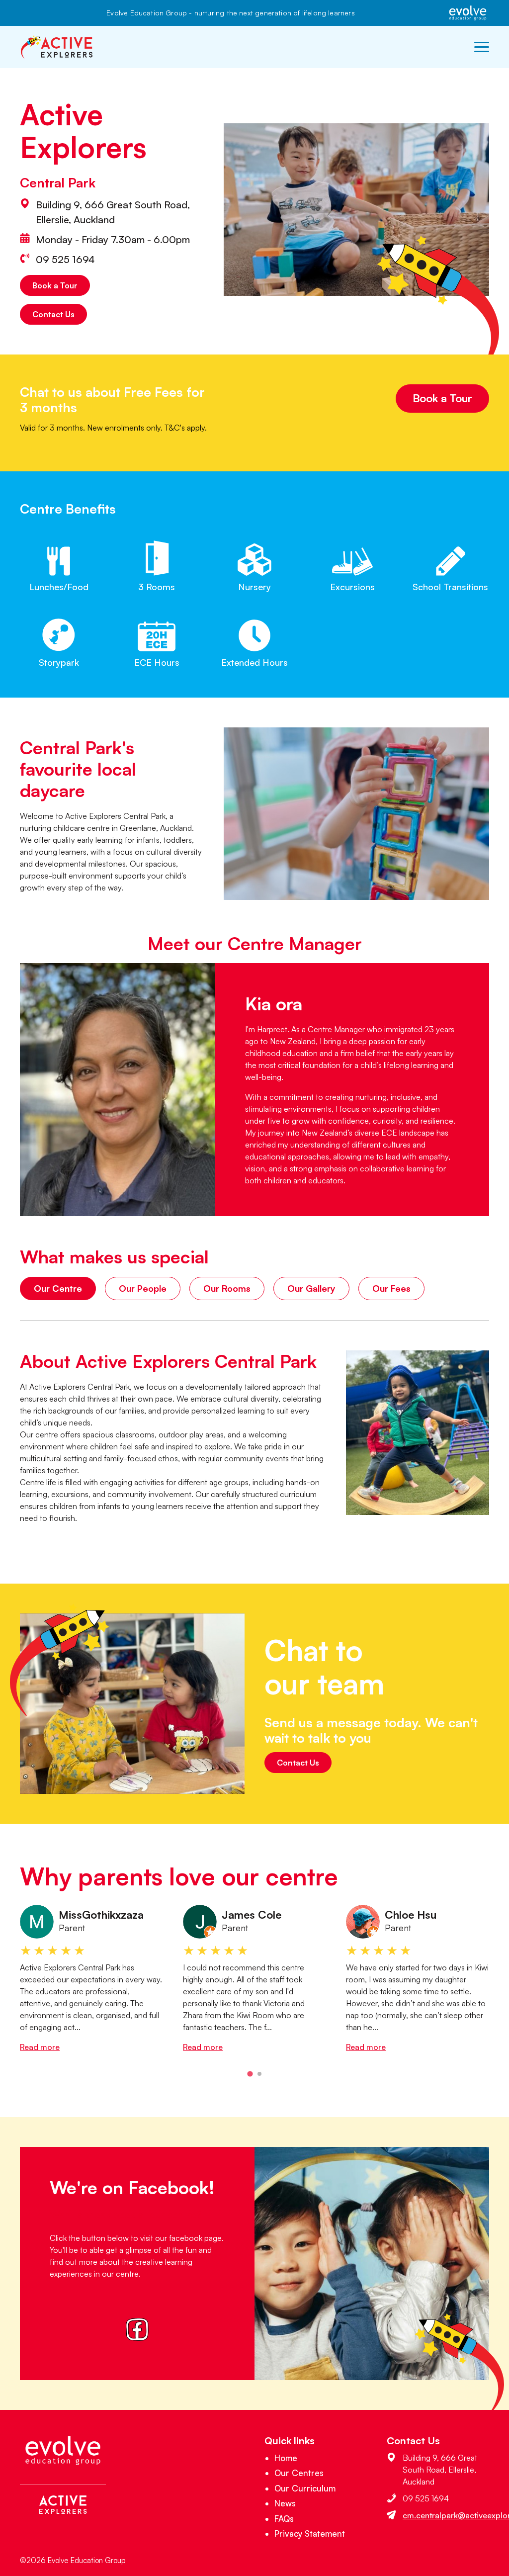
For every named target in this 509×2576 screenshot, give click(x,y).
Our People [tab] (143, 1288)
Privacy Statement (310, 2533)
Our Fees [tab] (391, 1288)
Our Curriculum (305, 2488)
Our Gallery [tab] (311, 1288)
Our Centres (299, 2473)
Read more (40, 2047)
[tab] (250, 2074)
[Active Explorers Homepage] (57, 47)
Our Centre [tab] (58, 1288)
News (285, 2503)
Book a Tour (55, 285)
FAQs (284, 2519)
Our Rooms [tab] (227, 1288)
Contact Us (53, 314)
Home (286, 2458)
